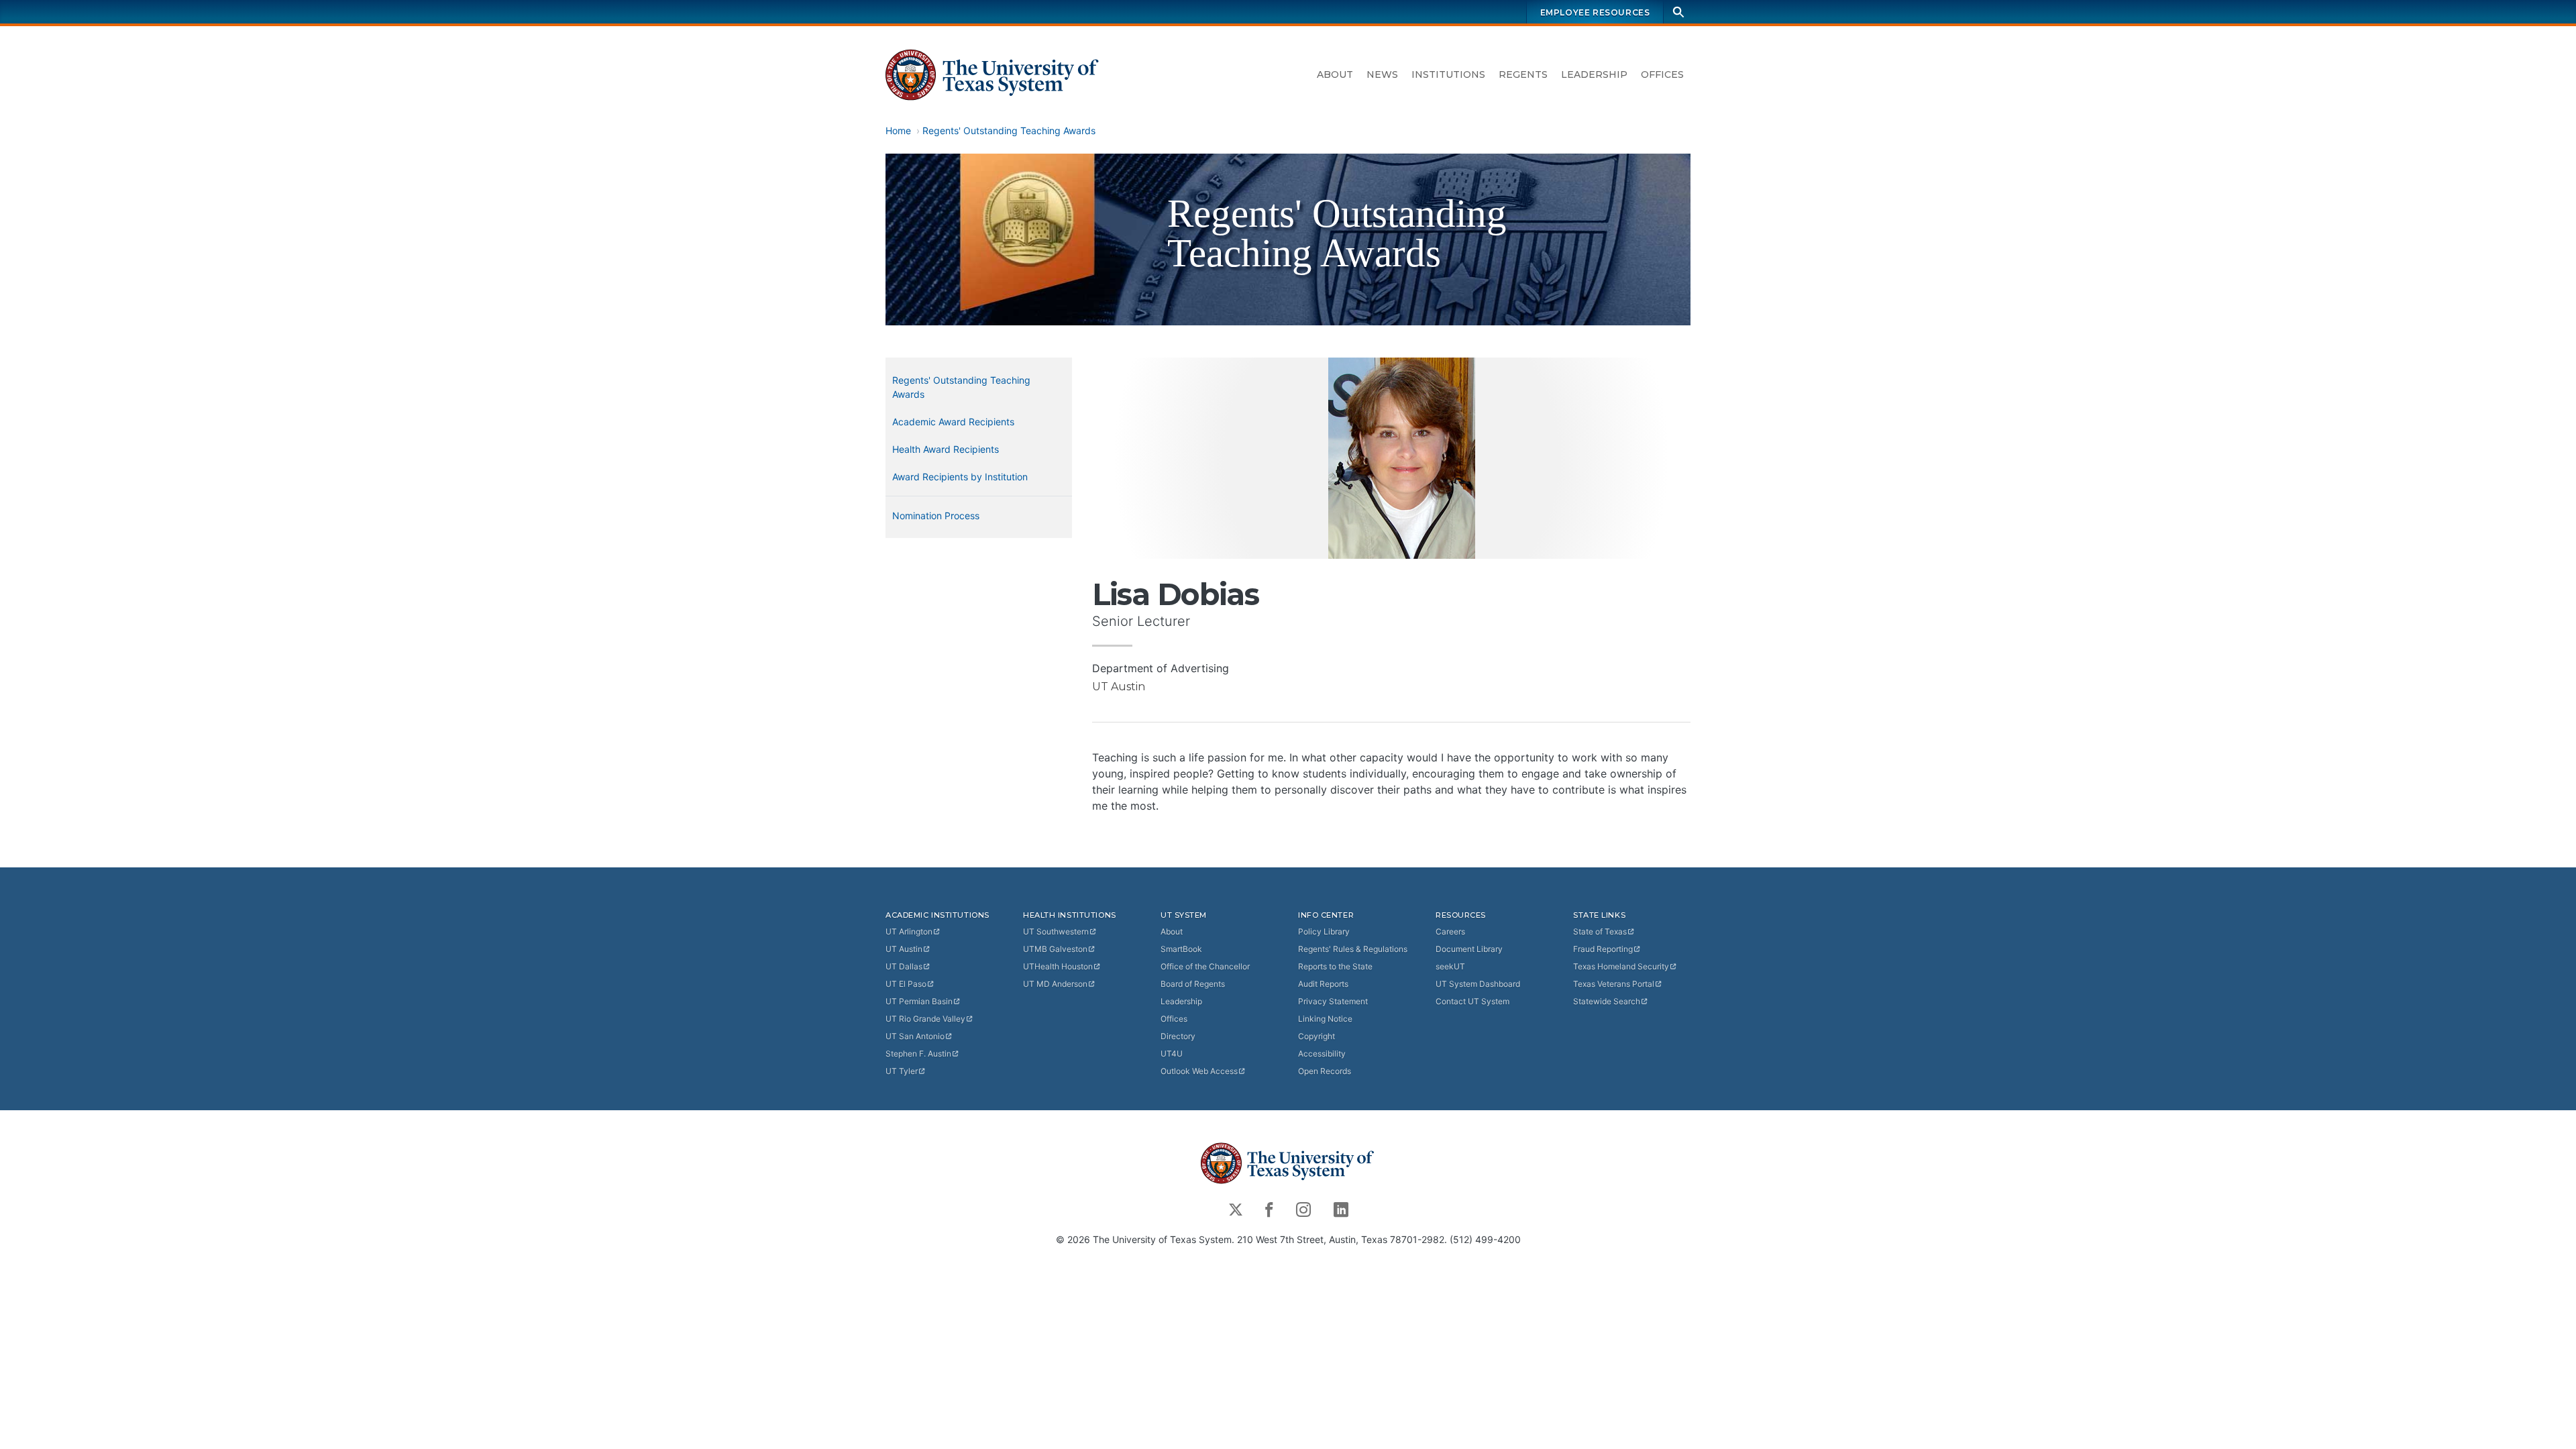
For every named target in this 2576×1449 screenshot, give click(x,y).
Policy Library (1324, 931)
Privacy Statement (1333, 1001)
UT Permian (919, 1001)
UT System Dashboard (1478, 984)
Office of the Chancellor (1205, 966)
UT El (906, 984)
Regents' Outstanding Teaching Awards (1009, 130)
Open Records (1325, 1071)
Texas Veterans (1614, 984)
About (1335, 74)
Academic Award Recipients (953, 422)
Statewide (1607, 1001)
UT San (915, 1036)
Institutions (1448, 74)
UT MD (1055, 984)
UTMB (1055, 949)
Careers (1450, 931)
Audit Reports (1323, 984)
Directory (1178, 1036)
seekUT (1450, 966)
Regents (1523, 74)
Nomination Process (936, 516)
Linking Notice (1325, 1019)
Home (898, 130)
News (1382, 74)
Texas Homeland (1621, 966)
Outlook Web (1199, 1071)
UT (909, 931)
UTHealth (1058, 966)
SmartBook (1181, 949)
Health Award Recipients (946, 449)
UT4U (1172, 1054)
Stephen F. (918, 1054)
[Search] (1678, 12)
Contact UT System (1472, 1001)
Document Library (1469, 949)
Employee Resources (1595, 12)
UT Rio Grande (925, 1019)
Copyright (1317, 1036)
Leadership (1594, 74)
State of (1600, 931)
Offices (1662, 74)
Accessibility (1322, 1054)
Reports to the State (1335, 966)
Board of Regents (1193, 984)
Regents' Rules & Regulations (1353, 949)
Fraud (1603, 949)
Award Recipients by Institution (960, 477)
